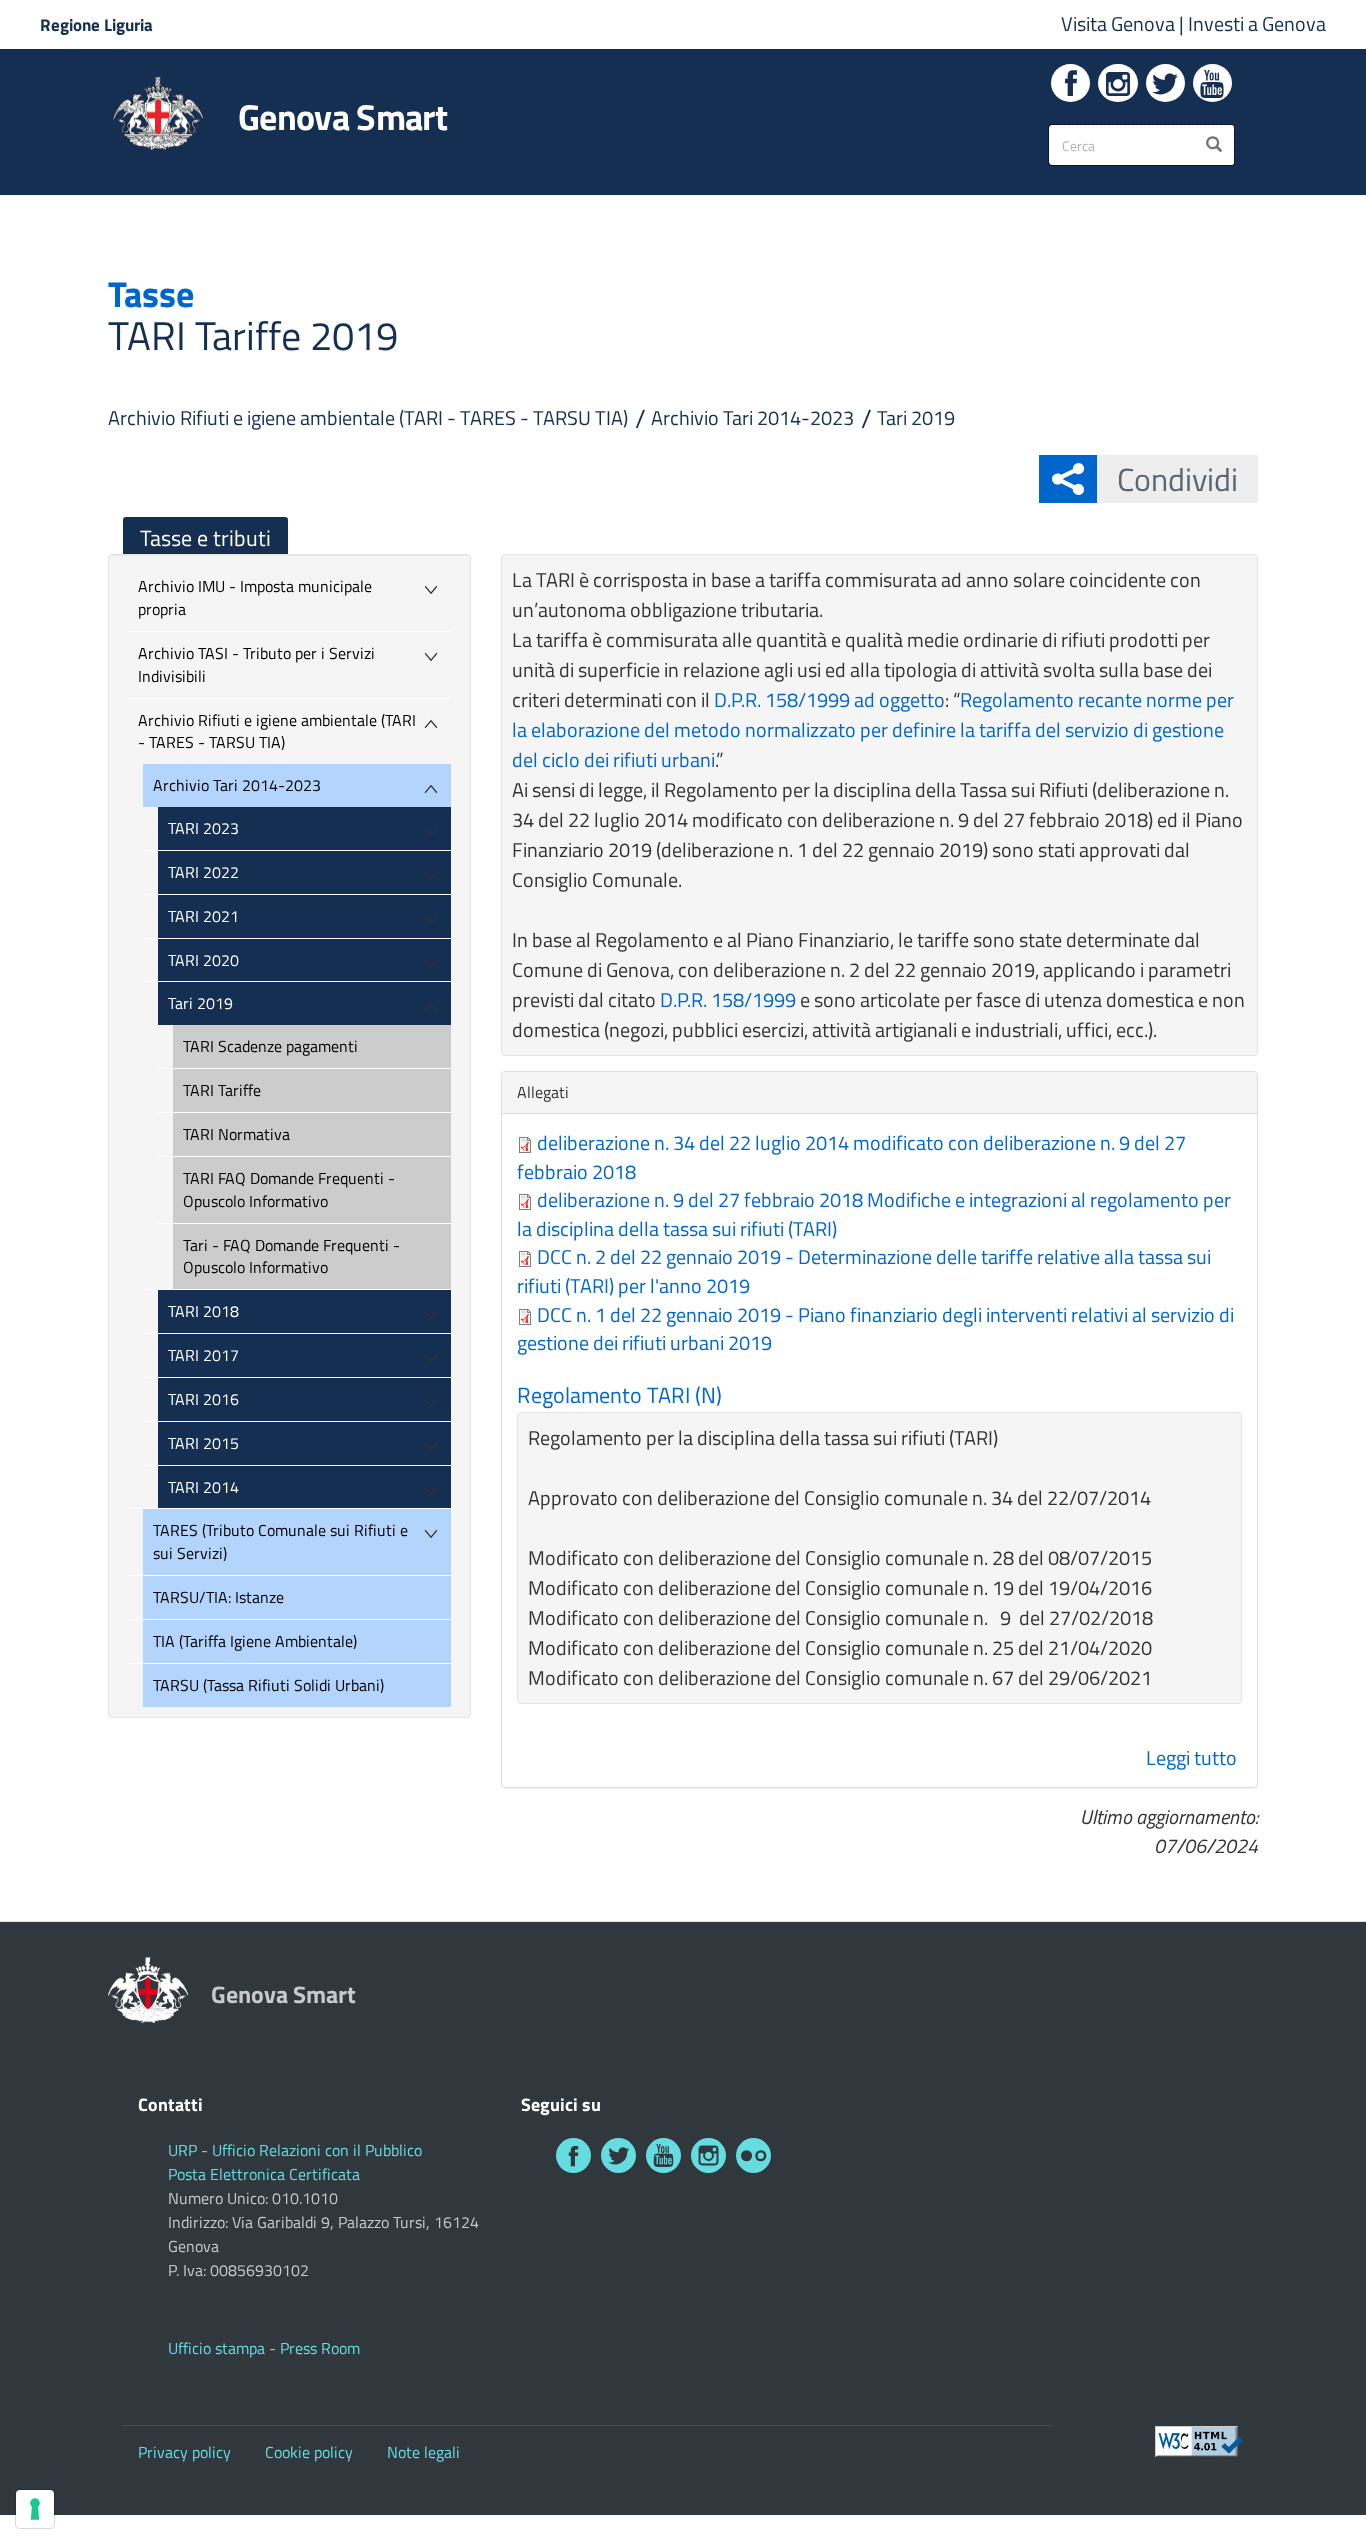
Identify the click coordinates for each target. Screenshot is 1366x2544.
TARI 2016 (203, 1399)
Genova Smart (342, 117)
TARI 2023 (203, 828)
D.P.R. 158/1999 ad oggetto (829, 699)
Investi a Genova (1257, 23)
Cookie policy (309, 2452)
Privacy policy (184, 2452)
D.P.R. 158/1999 (728, 999)
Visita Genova (1120, 23)
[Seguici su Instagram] (1117, 83)
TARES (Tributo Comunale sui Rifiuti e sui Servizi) (280, 1541)
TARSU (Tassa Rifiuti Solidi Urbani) (268, 1685)
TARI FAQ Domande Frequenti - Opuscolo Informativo (289, 1189)
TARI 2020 (203, 960)
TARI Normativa (236, 1134)
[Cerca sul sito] (1214, 145)
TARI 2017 (203, 1355)
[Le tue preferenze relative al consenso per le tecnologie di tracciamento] (35, 2509)
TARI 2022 (203, 872)
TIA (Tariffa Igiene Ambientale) (255, 1641)
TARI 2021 (203, 916)
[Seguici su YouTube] (1212, 83)
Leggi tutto (1191, 1757)
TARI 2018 (203, 1311)
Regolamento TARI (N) (619, 1395)
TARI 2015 (203, 1443)
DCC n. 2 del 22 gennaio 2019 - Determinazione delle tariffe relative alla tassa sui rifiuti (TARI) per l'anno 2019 (864, 1271)
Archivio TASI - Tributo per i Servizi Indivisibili (256, 664)
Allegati (548, 1092)
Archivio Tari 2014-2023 (752, 417)
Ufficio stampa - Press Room (264, 2348)
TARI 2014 (203, 1487)
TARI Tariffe (222, 1090)
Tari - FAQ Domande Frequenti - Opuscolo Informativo (291, 1256)
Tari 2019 (916, 417)
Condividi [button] (1177, 479)
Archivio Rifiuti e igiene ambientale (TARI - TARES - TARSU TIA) (368, 417)
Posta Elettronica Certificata (264, 2174)
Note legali (423, 2452)
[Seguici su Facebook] (1070, 83)
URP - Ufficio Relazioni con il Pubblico (295, 2150)
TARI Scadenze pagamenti (270, 1046)
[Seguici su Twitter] (1165, 83)
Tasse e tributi (205, 538)
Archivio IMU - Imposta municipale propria (255, 597)
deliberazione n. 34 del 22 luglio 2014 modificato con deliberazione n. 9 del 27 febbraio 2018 (851, 1157)
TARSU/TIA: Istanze (218, 1597)
